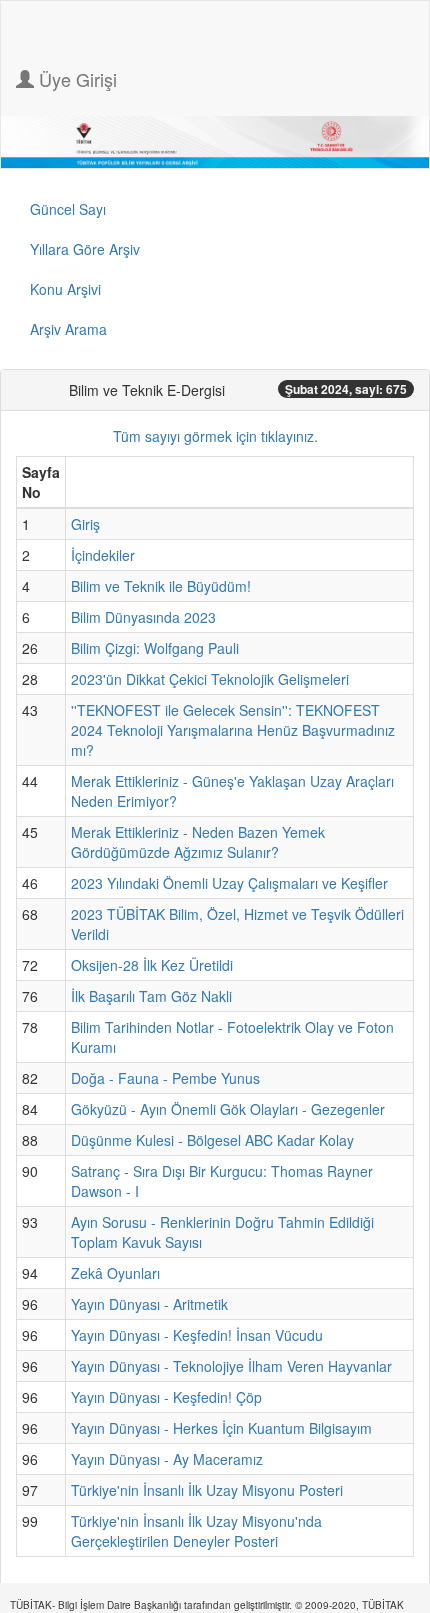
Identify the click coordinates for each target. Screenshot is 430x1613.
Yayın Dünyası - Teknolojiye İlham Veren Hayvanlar (231, 1366)
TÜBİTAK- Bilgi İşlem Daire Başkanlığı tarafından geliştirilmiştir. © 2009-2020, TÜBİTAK (207, 1605)
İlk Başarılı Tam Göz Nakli (151, 996)
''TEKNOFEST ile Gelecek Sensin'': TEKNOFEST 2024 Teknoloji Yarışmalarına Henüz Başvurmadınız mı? (233, 730)
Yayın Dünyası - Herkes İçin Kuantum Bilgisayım (221, 1428)
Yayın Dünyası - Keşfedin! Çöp (166, 1397)
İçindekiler (103, 555)
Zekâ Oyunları (115, 1273)
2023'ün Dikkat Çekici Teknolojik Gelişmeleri (210, 679)
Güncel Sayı (68, 209)
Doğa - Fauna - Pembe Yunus (165, 1078)
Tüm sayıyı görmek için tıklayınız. (215, 436)
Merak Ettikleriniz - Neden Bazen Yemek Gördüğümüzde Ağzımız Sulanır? (198, 842)
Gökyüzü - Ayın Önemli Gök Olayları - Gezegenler (228, 1109)
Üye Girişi (75, 79)
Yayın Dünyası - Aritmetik (149, 1304)
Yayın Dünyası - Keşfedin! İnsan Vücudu (197, 1335)
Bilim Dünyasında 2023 (143, 617)
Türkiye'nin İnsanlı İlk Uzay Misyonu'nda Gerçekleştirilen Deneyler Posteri (196, 1531)
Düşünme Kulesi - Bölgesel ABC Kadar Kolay (212, 1140)
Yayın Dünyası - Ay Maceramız (167, 1459)
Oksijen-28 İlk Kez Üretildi (152, 965)
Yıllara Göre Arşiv (85, 249)
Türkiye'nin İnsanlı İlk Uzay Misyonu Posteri (207, 1490)
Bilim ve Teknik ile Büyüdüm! (161, 586)
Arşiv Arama (68, 329)
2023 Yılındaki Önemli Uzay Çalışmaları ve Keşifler (229, 883)
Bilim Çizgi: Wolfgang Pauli (155, 648)
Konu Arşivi (65, 289)
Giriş (85, 524)
